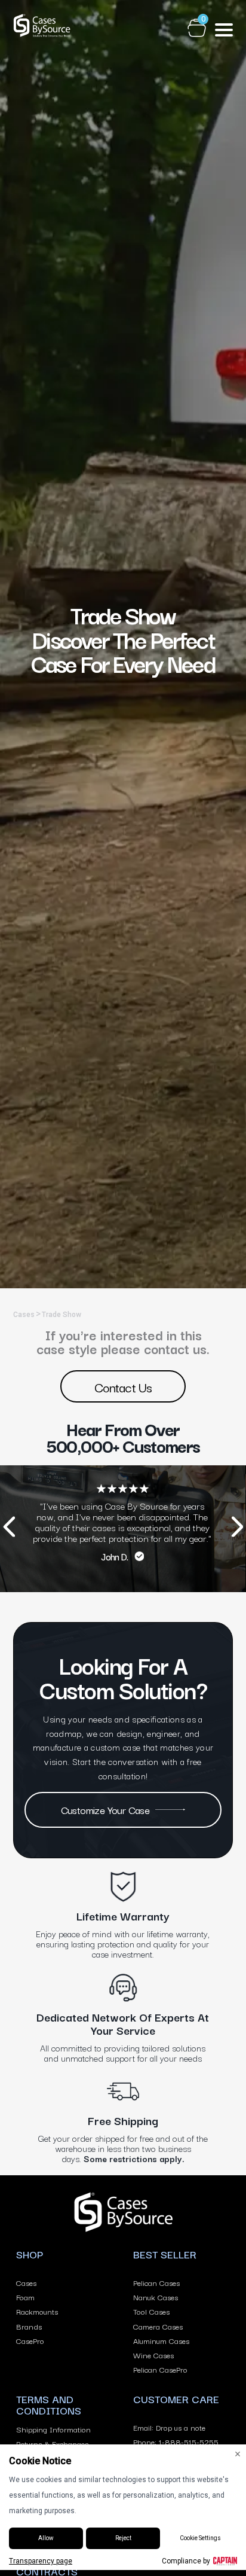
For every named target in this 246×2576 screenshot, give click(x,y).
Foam (25, 2297)
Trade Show (61, 1315)
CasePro (30, 2340)
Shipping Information (53, 2429)
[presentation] (9, 1528)
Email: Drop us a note (169, 2427)
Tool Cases (151, 2311)
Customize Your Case (105, 1810)
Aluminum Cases (161, 2340)
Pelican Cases (156, 2282)
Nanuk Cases (156, 2297)
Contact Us (123, 1386)
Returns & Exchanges (52, 2443)
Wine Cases (153, 2355)
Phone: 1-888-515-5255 (176, 2441)
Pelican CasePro (160, 2369)
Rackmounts (37, 2311)
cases (24, 1315)
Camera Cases (158, 2326)
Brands (29, 2326)
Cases (26, 2282)
